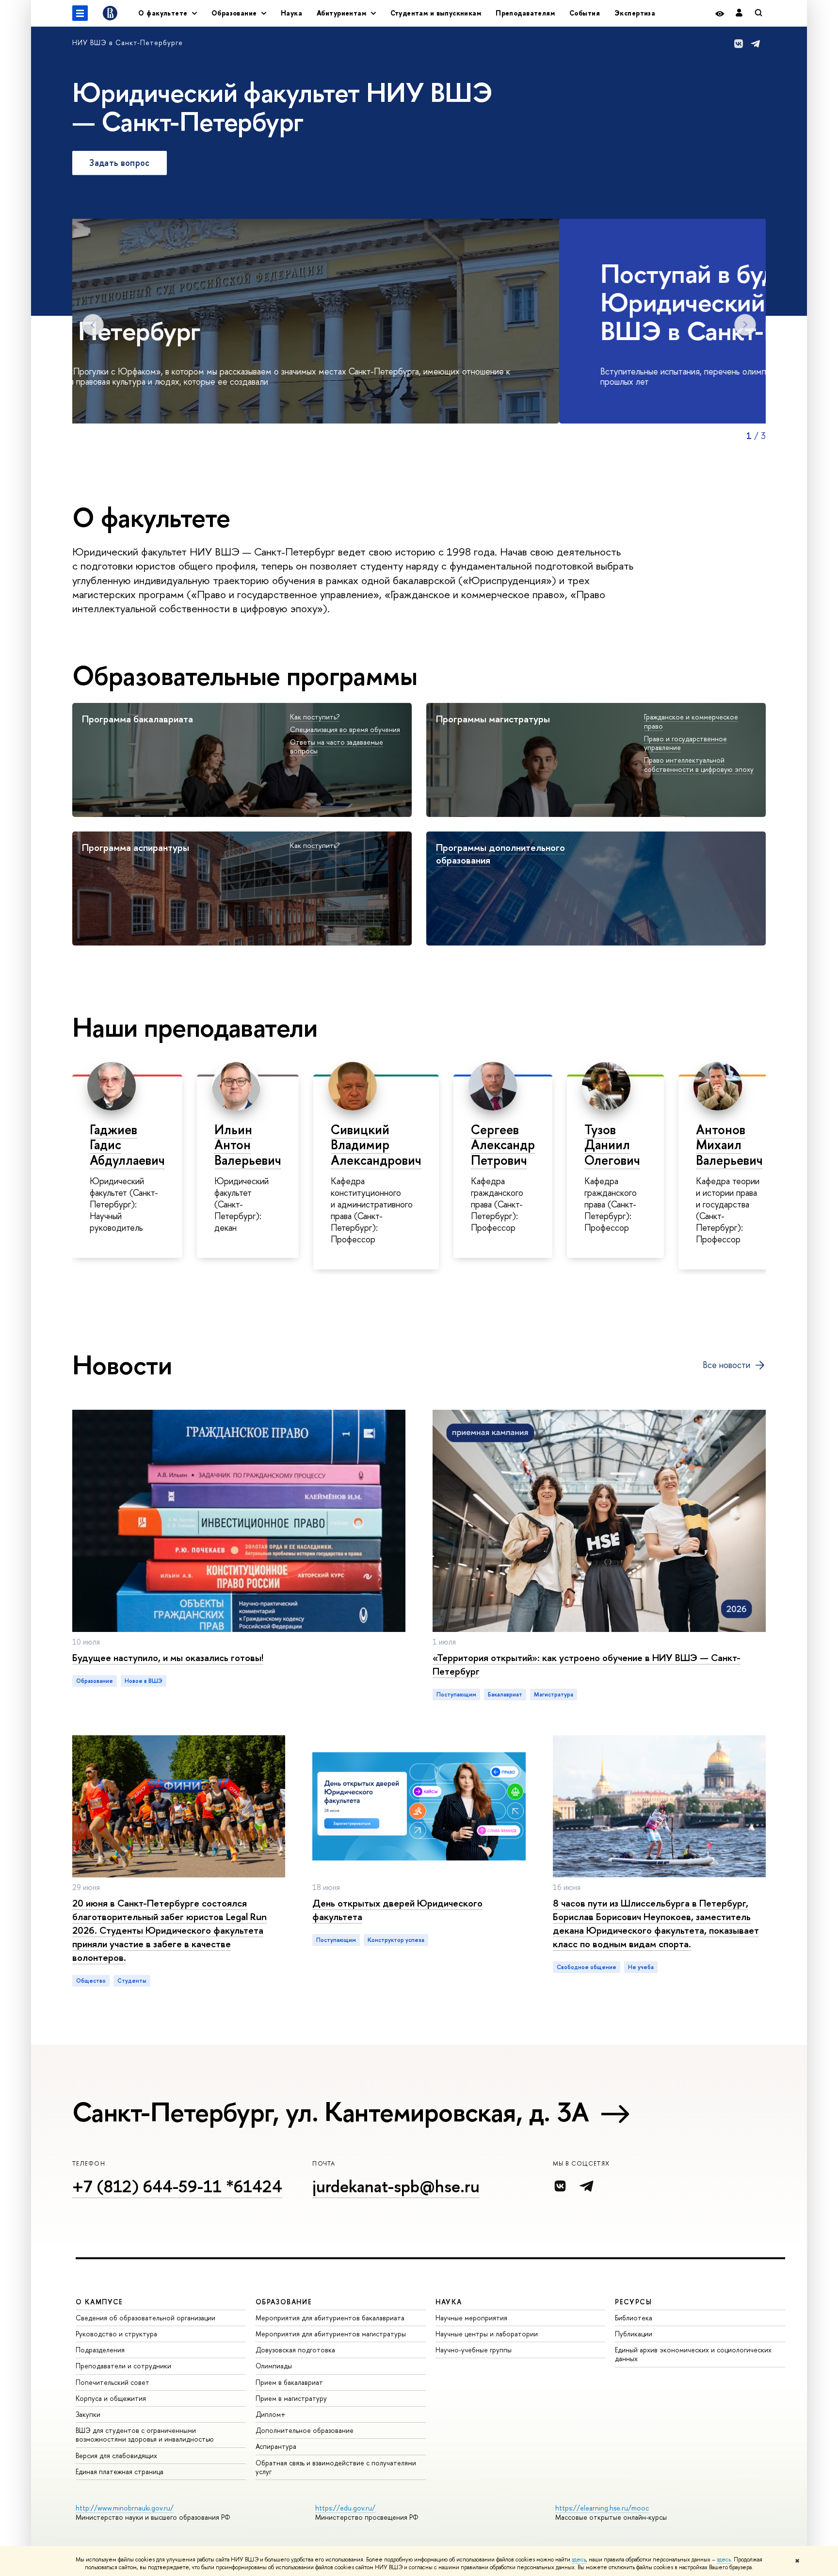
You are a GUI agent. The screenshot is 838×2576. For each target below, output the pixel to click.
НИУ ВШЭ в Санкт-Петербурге (128, 42)
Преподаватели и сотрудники (123, 2366)
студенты (132, 1981)
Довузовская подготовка (295, 2350)
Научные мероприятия (471, 2318)
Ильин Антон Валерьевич (248, 1145)
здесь (579, 2560)
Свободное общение (587, 1967)
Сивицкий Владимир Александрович (376, 1145)
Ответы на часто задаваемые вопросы (337, 747)
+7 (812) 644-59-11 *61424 (177, 2186)
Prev (93, 325)
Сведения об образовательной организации (145, 2318)
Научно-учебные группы (474, 2350)
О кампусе (99, 2302)
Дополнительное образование (305, 2430)
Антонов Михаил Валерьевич (729, 1145)
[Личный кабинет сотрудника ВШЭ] (739, 13)
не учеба (641, 1967)
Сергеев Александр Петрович (503, 1145)
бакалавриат (505, 1695)
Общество (91, 1981)
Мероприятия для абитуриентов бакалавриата (330, 2318)
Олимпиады (274, 2366)
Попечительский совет (113, 2382)
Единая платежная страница (120, 2471)
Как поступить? (315, 717)
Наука (291, 13)
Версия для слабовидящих (116, 2455)
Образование (95, 1681)
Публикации (634, 2334)
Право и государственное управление (685, 743)
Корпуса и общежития (111, 2398)
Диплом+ (271, 2414)
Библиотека (634, 2318)
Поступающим (456, 1695)
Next (745, 325)
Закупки (88, 2414)
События (585, 13)
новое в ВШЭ (144, 1681)
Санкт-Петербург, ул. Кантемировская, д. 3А (331, 2112)
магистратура (554, 1695)
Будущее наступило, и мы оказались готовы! (168, 1657)
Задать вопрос (120, 163)
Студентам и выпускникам (436, 13)
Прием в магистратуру (291, 2398)
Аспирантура (276, 2446)
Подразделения (100, 2350)
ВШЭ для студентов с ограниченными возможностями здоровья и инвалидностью (145, 2435)
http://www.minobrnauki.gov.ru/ (125, 2508)
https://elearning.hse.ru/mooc (602, 2508)
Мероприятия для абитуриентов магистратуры (331, 2334)
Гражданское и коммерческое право (691, 721)
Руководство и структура (116, 2334)
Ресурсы (633, 2302)
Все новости (726, 1365)
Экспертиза (635, 13)
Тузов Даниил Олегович (612, 1145)
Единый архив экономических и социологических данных (693, 2354)
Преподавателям (525, 13)
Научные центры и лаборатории (487, 2334)
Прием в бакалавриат (289, 2382)
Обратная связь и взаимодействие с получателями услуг (336, 2467)
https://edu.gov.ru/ (345, 2508)
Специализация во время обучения (345, 729)
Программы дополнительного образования (500, 854)
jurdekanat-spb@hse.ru (396, 2186)
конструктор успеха (396, 1940)
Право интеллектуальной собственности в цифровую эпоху (699, 765)
